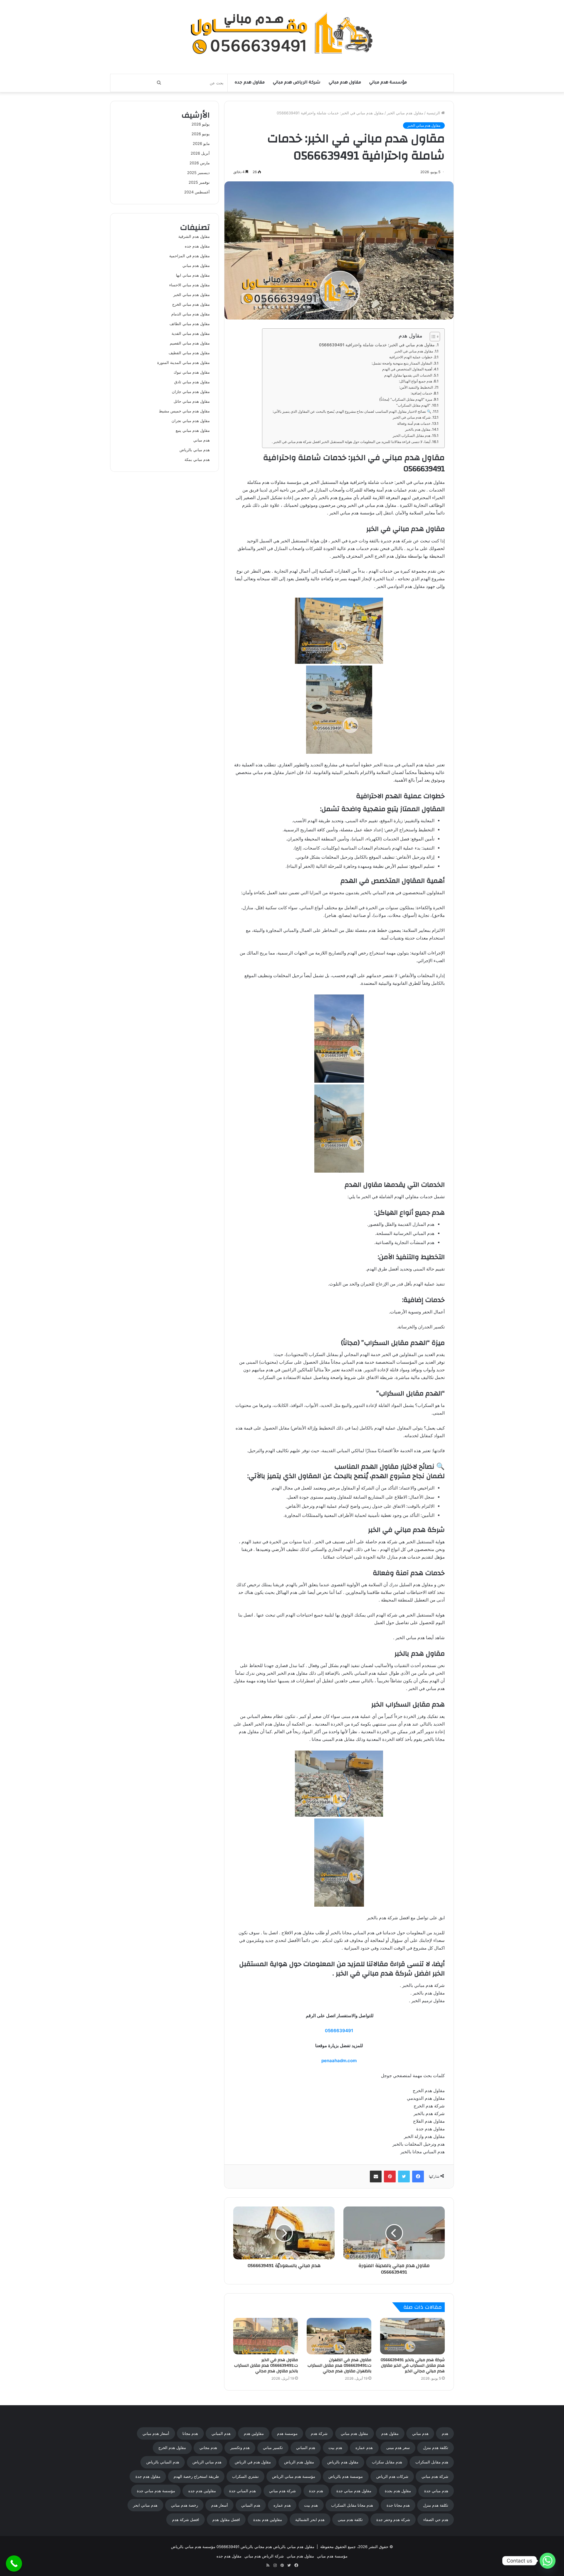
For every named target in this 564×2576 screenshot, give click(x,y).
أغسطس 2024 (197, 192)
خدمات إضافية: (421, 393)
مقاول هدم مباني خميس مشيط (184, 411)
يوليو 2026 (201, 124)
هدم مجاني (208, 2448)
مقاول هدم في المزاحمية (189, 256)
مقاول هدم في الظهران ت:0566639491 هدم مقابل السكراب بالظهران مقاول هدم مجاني (339, 2366)
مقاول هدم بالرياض (343, 2462)
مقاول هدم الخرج (172, 2448)
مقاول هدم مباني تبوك (192, 372)
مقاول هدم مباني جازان (191, 392)
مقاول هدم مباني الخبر (405, 113)
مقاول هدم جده (250, 83)
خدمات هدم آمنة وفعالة (414, 423)
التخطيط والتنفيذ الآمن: (416, 387)
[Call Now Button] (14, 2564)
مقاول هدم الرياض (299, 2462)
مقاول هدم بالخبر (418, 429)
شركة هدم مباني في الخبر (412, 417)
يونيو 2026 (201, 134)
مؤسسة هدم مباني (388, 83)
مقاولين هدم (254, 2433)
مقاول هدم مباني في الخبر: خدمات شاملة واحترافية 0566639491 (377, 345)
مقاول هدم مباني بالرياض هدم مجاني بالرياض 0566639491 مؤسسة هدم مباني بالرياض (243, 2547)
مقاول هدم (390, 2433)
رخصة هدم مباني (184, 2505)
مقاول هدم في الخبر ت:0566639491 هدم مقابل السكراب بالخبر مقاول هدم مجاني (266, 2366)
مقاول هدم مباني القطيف (189, 353)
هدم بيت (335, 2448)
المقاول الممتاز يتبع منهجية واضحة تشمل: (402, 363)
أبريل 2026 (200, 153)
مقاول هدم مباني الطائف (190, 324)
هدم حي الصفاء (436, 2520)
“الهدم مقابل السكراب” (413, 405)
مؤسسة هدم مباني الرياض (294, 2476)
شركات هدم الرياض (392, 2476)
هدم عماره (364, 2448)
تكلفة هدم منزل (436, 2448)
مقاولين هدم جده (202, 2491)
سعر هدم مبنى (398, 2448)
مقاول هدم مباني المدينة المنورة (183, 362)
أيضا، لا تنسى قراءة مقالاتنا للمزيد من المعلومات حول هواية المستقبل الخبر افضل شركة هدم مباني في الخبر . (351, 442)
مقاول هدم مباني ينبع (193, 430)
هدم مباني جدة (436, 2491)
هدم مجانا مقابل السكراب (352, 2505)
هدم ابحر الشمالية (310, 2520)
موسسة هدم (287, 2433)
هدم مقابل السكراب (432, 2462)
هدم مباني (202, 440)
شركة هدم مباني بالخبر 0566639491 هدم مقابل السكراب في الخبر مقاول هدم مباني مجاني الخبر (413, 2366)
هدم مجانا (190, 2433)
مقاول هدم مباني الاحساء (189, 285)
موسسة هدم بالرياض (346, 2476)
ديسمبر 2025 (198, 173)
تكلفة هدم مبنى (350, 2520)
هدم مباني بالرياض (195, 450)
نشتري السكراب (245, 2476)
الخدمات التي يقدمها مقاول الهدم (408, 375)
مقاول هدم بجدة (398, 2491)
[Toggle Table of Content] (432, 337)
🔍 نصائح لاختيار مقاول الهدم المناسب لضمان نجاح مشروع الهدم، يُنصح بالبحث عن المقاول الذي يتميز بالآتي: (352, 411)
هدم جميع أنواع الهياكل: (416, 381)
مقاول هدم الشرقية (194, 236)
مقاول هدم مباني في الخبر (414, 351)
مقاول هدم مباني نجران (191, 421)
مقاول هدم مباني (345, 83)
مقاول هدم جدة (148, 2476)
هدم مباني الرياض (207, 2462)
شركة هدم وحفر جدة (393, 2520)
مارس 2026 (200, 163)
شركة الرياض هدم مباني (297, 83)
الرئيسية (434, 113)
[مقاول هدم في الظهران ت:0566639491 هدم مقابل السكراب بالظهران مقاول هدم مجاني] (339, 2336)
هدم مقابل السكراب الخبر (412, 436)
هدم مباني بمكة (197, 459)
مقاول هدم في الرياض (253, 2462)
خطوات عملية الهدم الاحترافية (411, 357)
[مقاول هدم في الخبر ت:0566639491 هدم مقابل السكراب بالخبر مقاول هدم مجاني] (266, 2336)
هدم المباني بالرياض (163, 2462)
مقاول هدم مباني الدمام (190, 314)
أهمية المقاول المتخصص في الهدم (407, 369)
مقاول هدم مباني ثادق (192, 382)
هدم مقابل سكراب (387, 2462)
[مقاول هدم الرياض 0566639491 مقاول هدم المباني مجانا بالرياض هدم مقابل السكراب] (282, 34)
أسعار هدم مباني (156, 2433)
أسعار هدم (220, 2505)
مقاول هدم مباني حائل (192, 401)
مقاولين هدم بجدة (268, 2520)
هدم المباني (221, 2433)
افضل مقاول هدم (226, 2520)
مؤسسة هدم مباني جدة (156, 2491)
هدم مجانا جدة (398, 2505)
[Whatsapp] (548, 2561)
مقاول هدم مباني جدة (354, 2491)
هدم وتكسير (240, 2448)
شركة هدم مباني (435, 2476)
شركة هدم (319, 2433)
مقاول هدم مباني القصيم (190, 343)
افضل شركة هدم (186, 2520)
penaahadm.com (339, 2061)
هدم (445, 2433)
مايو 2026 (201, 143)
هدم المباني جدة (242, 2491)
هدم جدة (316, 2491)
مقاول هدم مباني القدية (191, 333)
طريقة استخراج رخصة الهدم (196, 2476)
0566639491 (339, 2031)
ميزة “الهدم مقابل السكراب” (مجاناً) (406, 399)
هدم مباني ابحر (145, 2505)
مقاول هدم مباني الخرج (191, 304)
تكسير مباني (273, 2448)
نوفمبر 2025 (199, 182)
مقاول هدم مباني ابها (193, 275)
